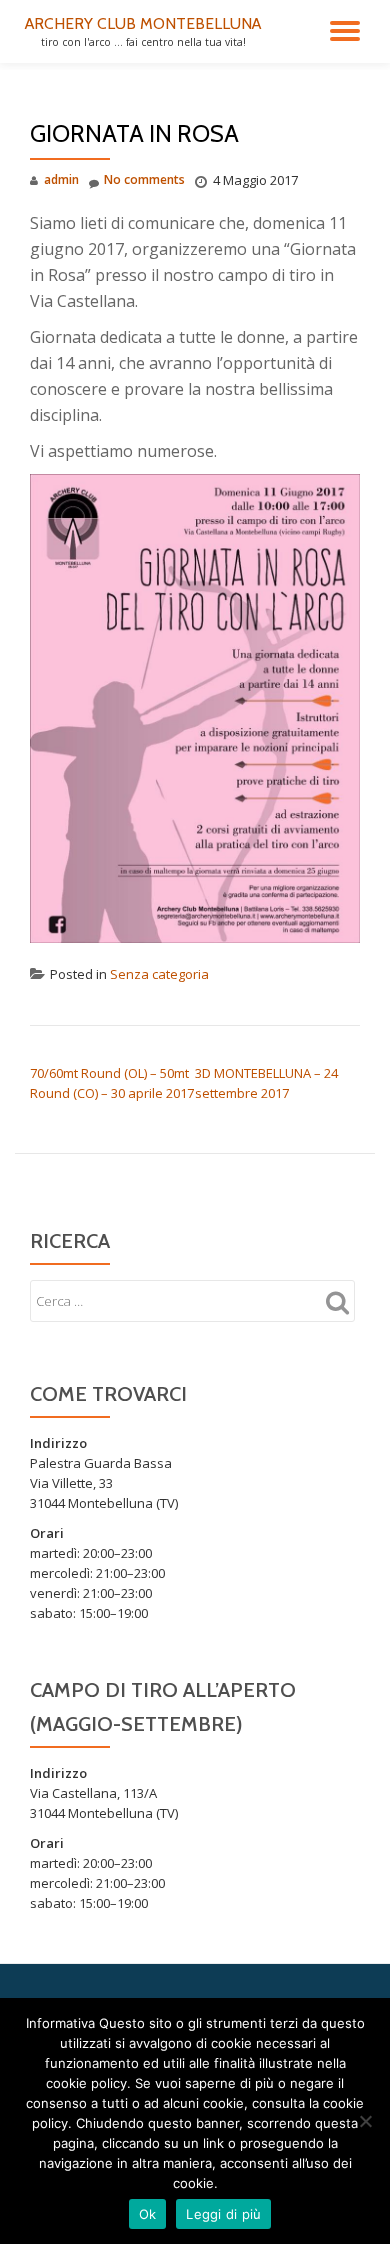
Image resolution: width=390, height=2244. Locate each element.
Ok (148, 2214)
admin (61, 179)
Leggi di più (223, 2214)
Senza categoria (159, 974)
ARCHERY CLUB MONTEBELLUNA (143, 23)
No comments (144, 179)
